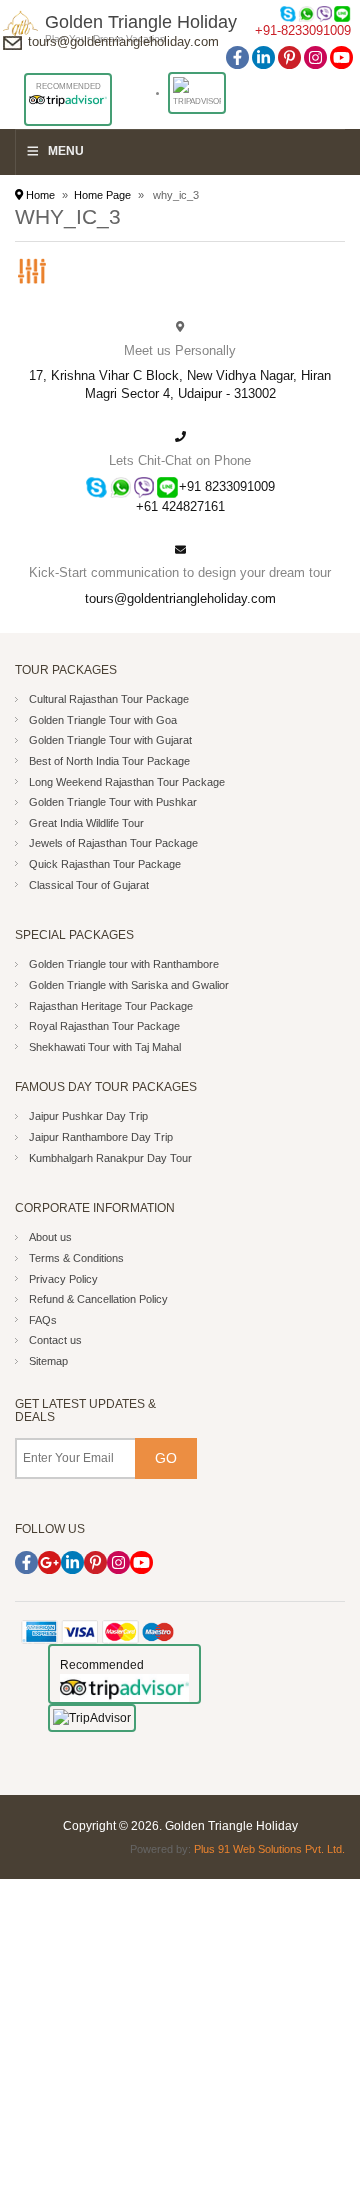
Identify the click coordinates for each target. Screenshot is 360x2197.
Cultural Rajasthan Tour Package (109, 699)
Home (39, 195)
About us (50, 1237)
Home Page (102, 195)
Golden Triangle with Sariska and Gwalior (129, 985)
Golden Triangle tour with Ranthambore (124, 964)
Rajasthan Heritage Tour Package (111, 1006)
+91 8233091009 (227, 487)
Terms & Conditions (76, 1258)
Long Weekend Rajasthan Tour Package (127, 782)
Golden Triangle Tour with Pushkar (113, 802)
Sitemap (48, 1361)
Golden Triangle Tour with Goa (103, 720)
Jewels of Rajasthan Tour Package (113, 843)
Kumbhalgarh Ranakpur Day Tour (110, 1158)
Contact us (55, 1340)
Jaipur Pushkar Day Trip (88, 1116)
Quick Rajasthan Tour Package (105, 864)
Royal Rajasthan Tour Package (104, 1026)
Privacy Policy (63, 1279)
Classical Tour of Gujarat (89, 885)
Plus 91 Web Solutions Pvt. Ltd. (269, 1849)
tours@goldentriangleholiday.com (123, 41)
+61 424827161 (180, 507)
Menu (66, 151)
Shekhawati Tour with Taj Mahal (105, 1047)
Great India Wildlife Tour (86, 823)
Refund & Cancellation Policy (98, 1299)
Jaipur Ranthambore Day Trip (101, 1137)
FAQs (43, 1320)
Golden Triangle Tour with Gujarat (110, 740)
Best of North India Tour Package (109, 761)
